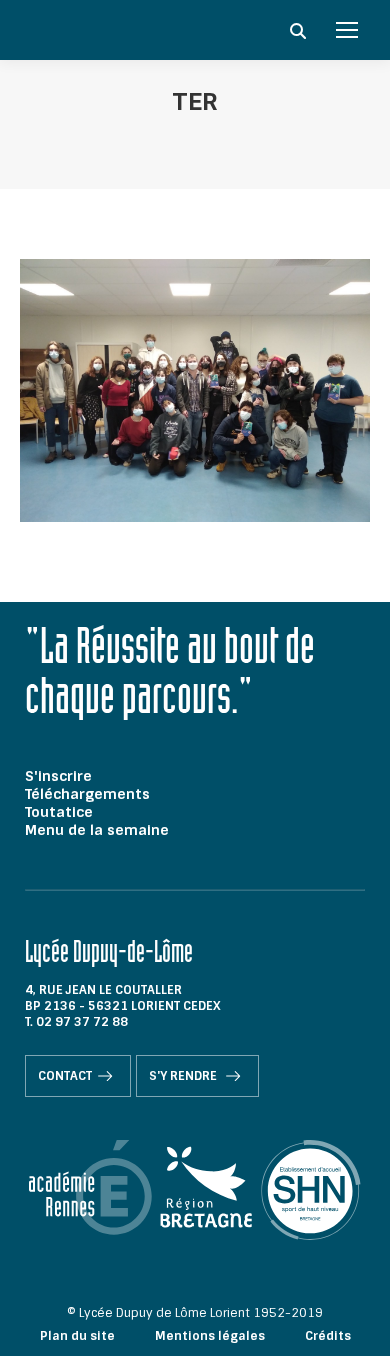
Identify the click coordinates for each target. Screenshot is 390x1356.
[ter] (195, 390)
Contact (65, 1076)
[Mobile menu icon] (347, 30)
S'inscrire (58, 776)
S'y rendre (184, 1076)
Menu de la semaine (97, 830)
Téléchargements (87, 794)
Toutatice (59, 812)
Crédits (328, 1336)
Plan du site (77, 1336)
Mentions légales (210, 1336)
